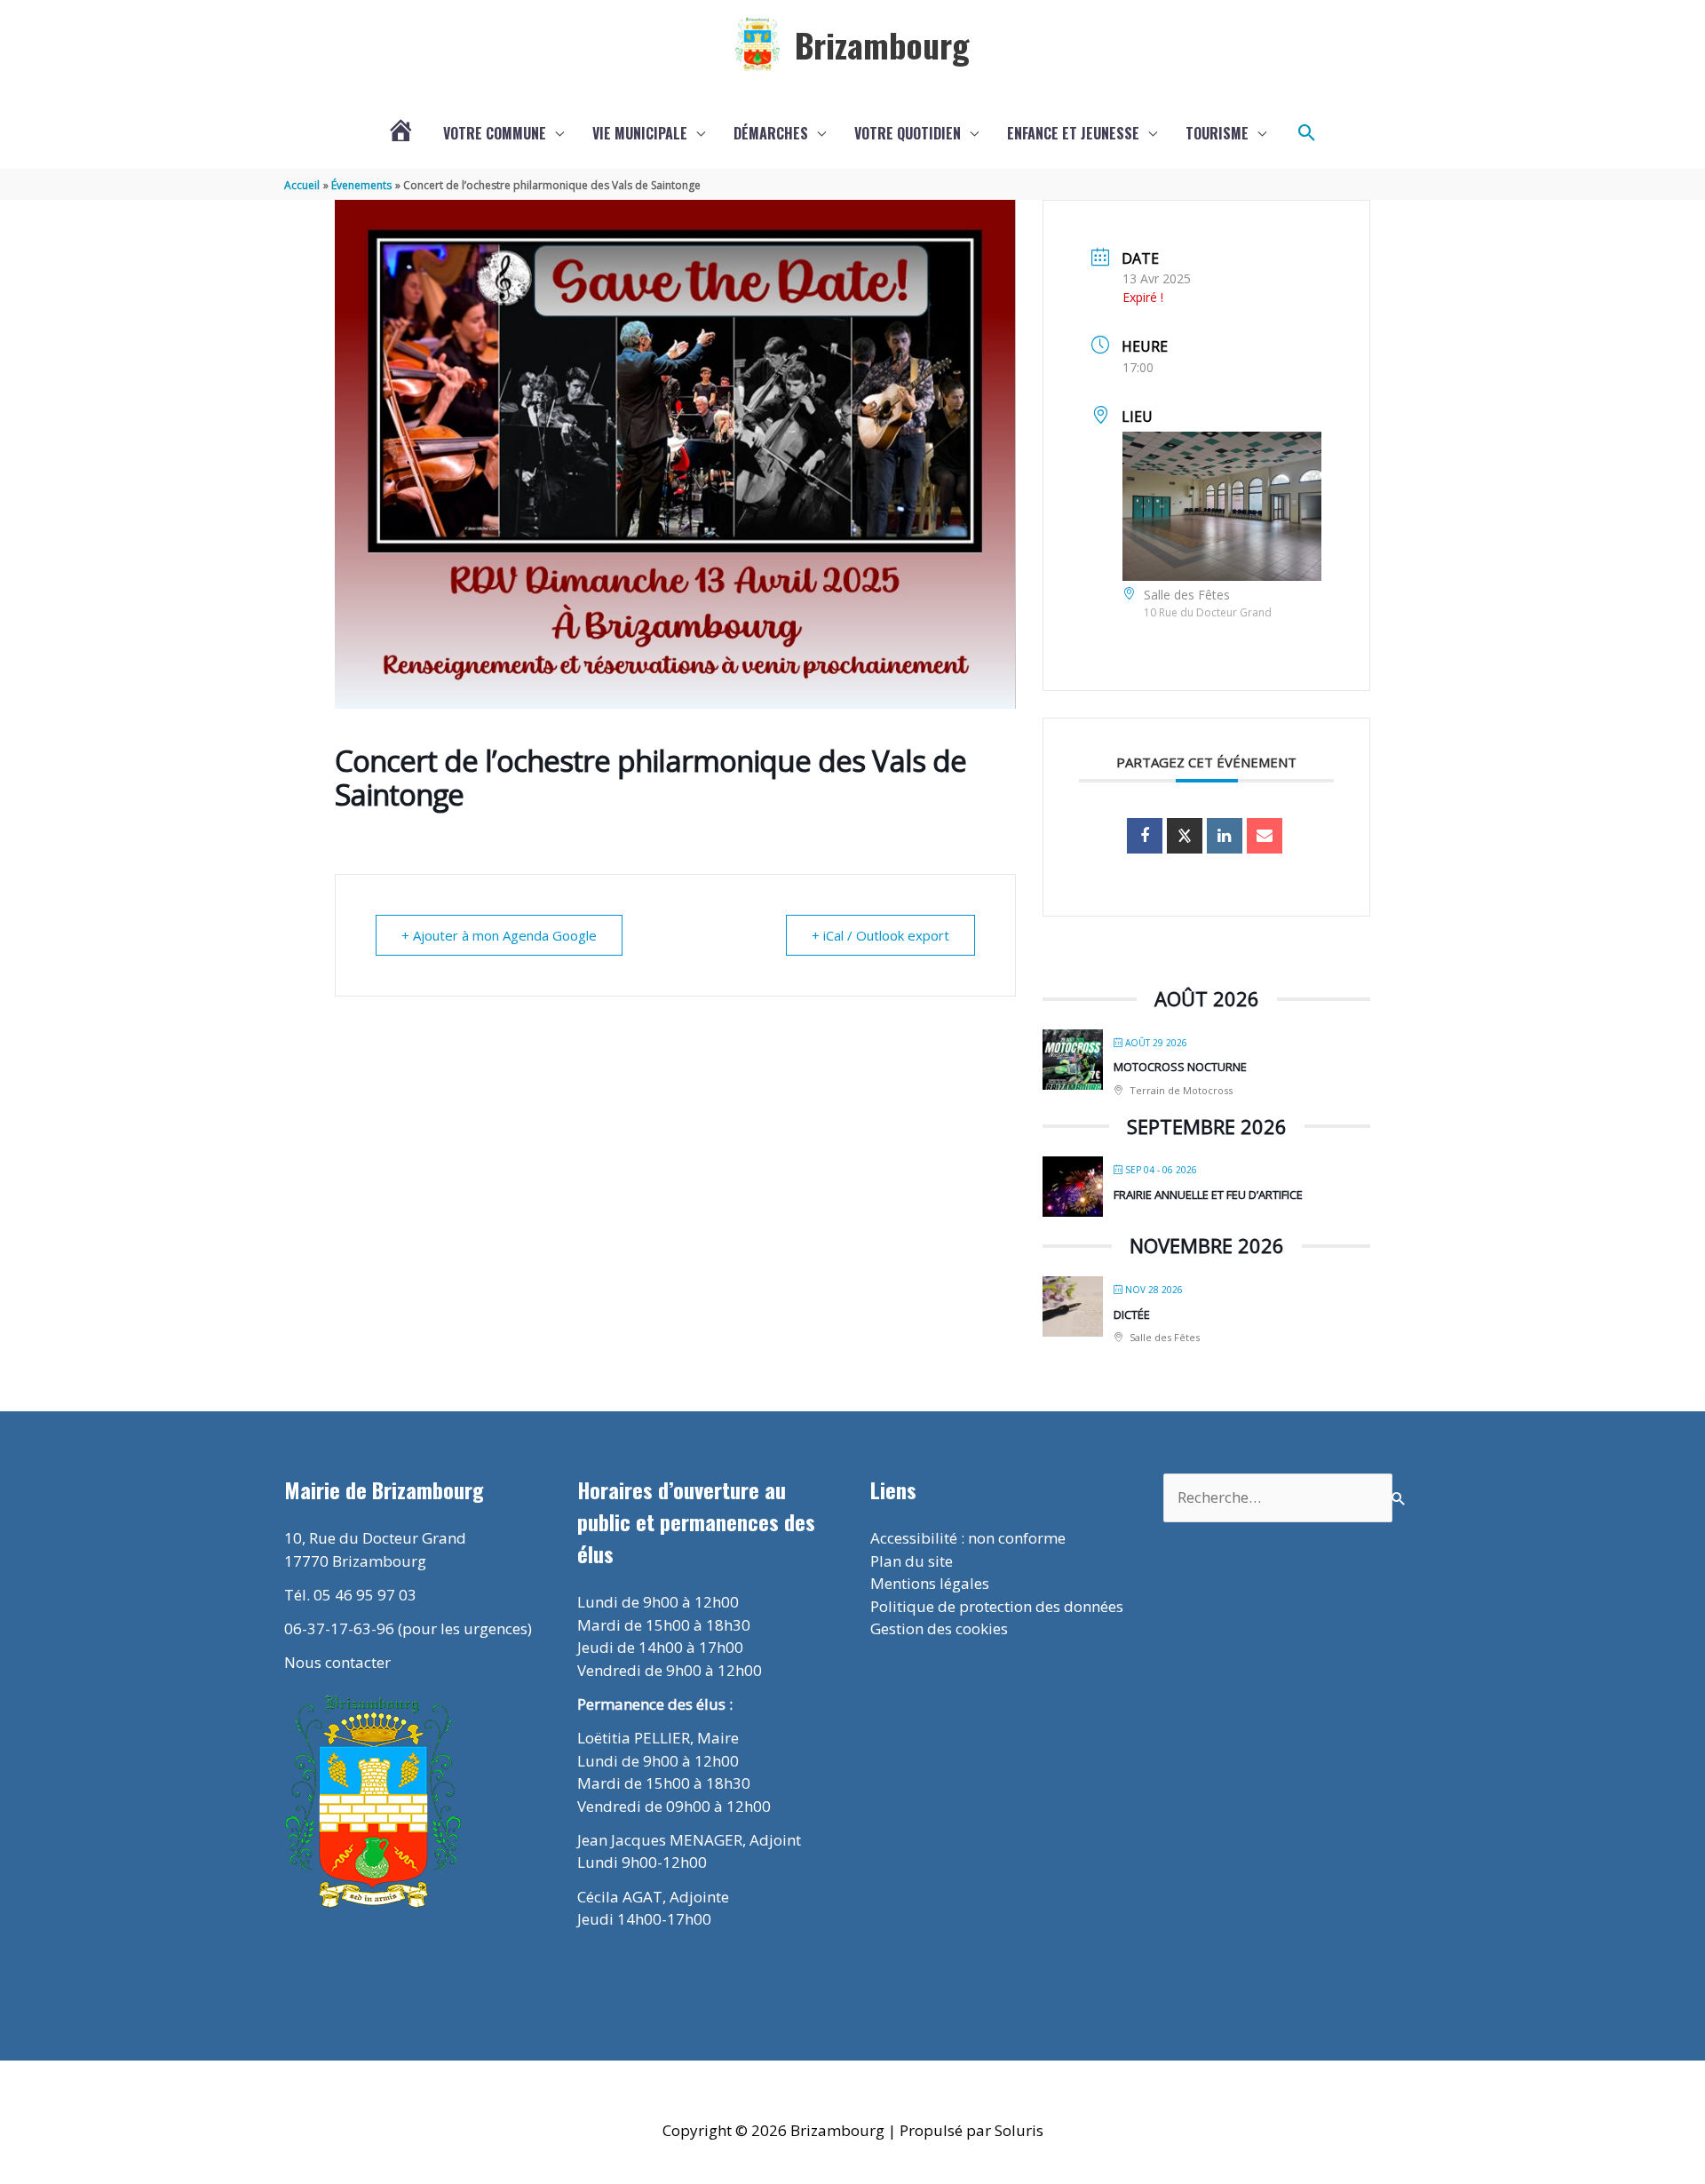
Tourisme (1217, 133)
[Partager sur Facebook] (1145, 836)
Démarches (771, 133)
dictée (1132, 1314)
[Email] (1265, 836)
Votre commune (495, 133)
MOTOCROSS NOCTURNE (1180, 1067)
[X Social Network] (1185, 836)
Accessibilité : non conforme (968, 1538)
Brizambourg (882, 44)
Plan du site (912, 1561)
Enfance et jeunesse (1073, 133)
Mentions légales (930, 1583)
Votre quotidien (908, 133)
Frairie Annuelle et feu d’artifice (1208, 1195)
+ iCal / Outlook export (880, 935)
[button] (1307, 133)
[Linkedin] (1225, 836)
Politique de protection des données (997, 1606)
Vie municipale (640, 133)
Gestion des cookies (939, 1628)
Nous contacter (337, 1662)
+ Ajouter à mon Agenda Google (499, 935)
